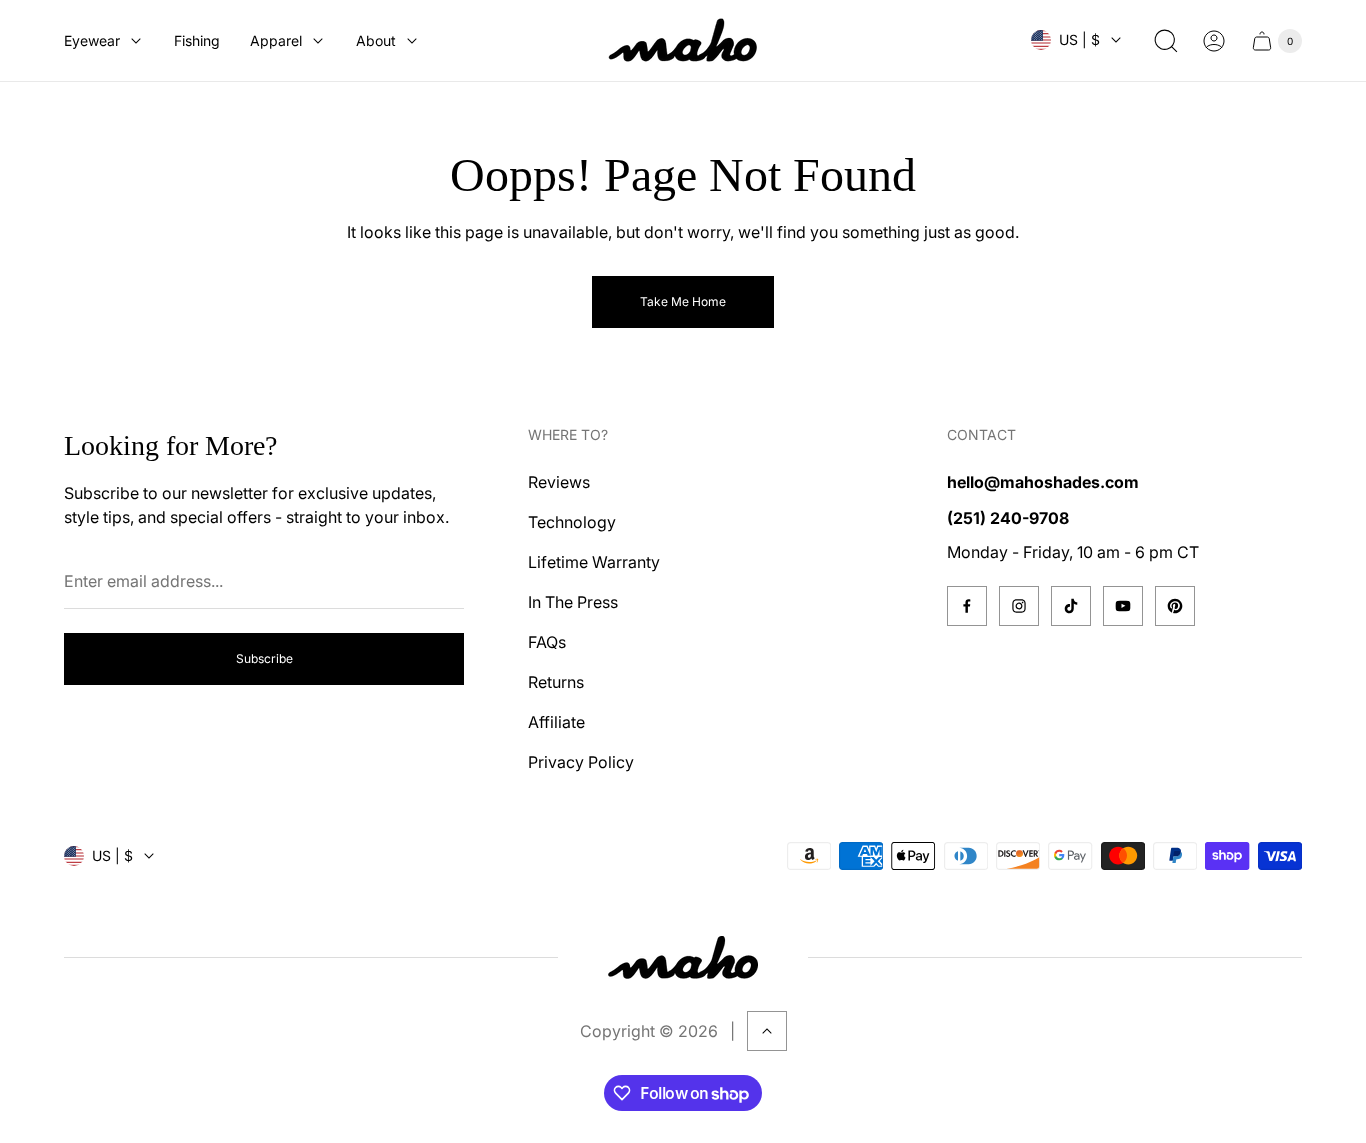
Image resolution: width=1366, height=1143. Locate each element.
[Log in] (1214, 41)
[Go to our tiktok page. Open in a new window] (1071, 606)
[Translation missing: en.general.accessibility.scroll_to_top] (767, 1031)
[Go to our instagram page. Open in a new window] (1019, 606)
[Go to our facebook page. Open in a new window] (967, 606)
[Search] (1166, 41)
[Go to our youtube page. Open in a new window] (1123, 606)
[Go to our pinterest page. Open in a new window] (1175, 606)
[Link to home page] (683, 957)
